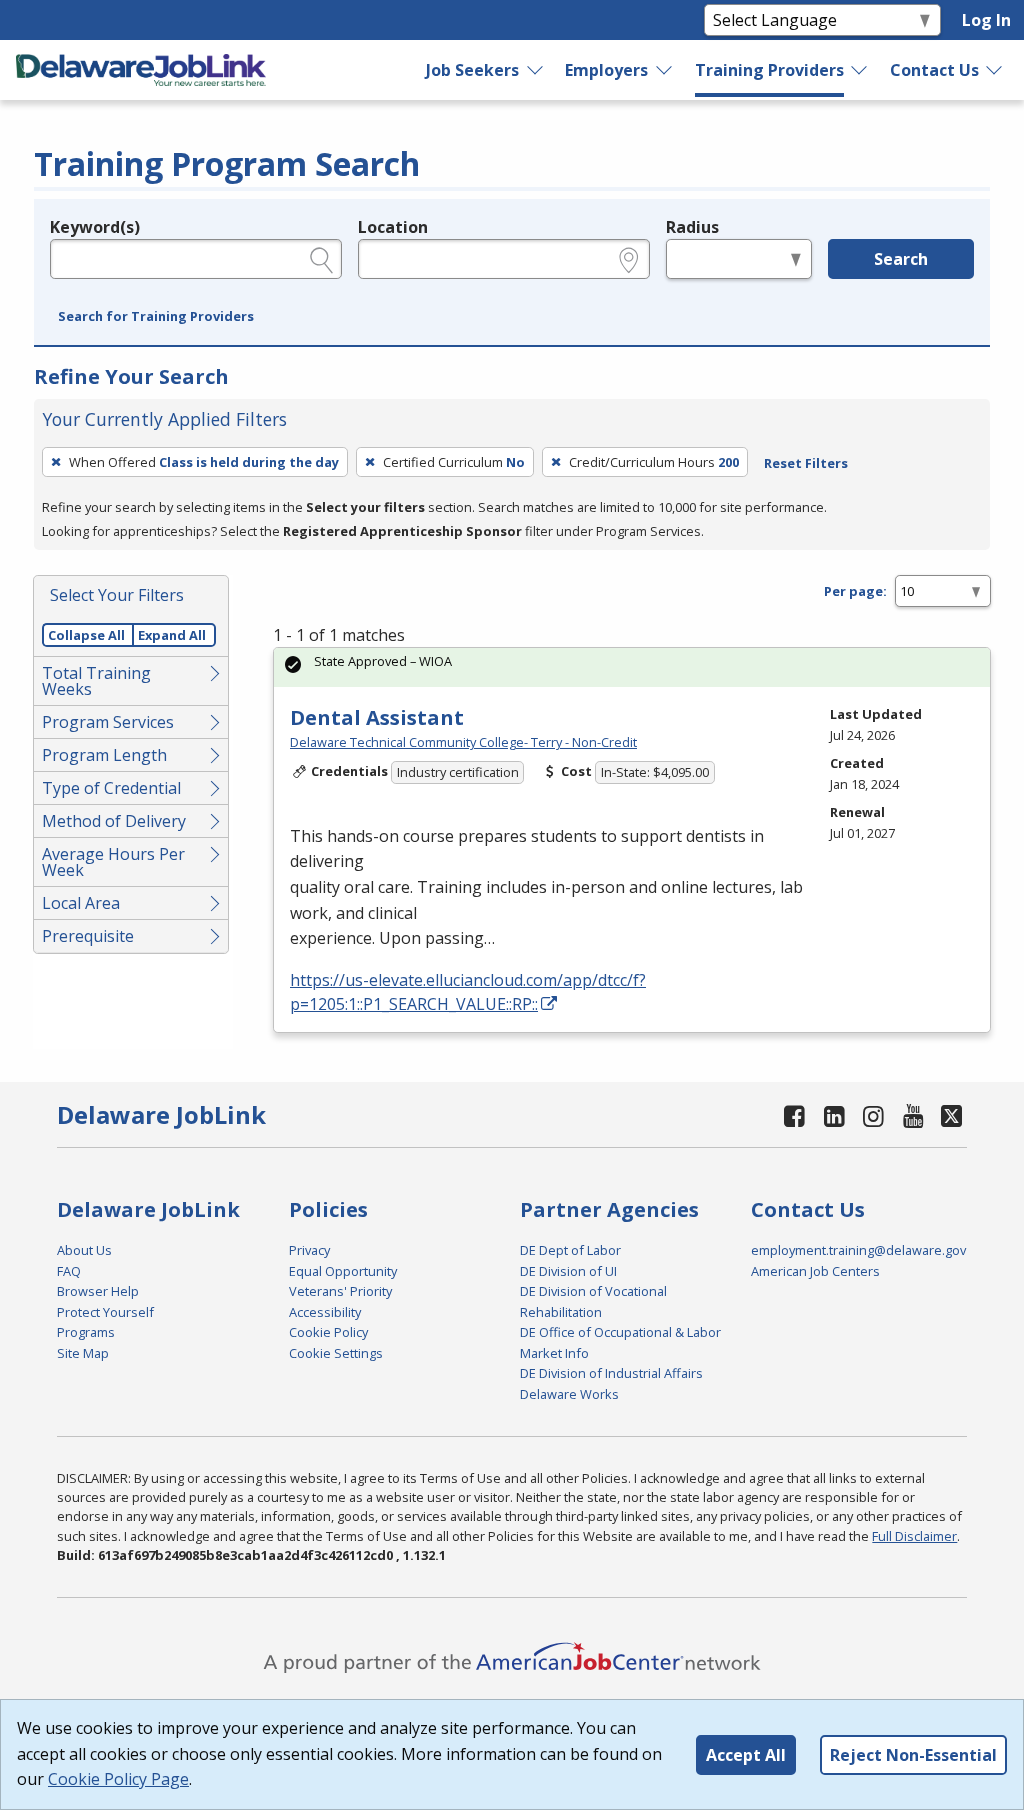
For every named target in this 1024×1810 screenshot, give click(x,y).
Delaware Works (569, 1394)
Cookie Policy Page (118, 1779)
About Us (84, 1250)
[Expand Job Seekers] (536, 70)
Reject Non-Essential (913, 1755)
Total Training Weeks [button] (96, 681)
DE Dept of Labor (570, 1250)
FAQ (69, 1271)
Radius (692, 227)
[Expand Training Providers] (860, 70)
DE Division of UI (568, 1271)
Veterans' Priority (340, 1291)
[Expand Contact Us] (995, 70)
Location (393, 227)
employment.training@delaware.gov (858, 1250)
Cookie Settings (336, 1353)
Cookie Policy (328, 1332)
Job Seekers (472, 70)
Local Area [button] (81, 903)
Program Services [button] (108, 722)
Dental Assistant (377, 717)
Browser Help (98, 1291)
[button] (156, 317)
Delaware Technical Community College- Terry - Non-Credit (463, 742)
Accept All (746, 1755)
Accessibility (325, 1312)
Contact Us (934, 70)
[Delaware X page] (951, 1115)
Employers (606, 70)
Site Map (83, 1353)
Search (901, 259)
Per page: (855, 591)
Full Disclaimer (914, 1536)
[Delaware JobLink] (141, 70)
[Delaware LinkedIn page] (834, 1115)
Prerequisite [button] (88, 936)
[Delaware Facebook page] (795, 1115)
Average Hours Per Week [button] (113, 862)
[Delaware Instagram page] (874, 1115)
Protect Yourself (105, 1312)
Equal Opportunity (343, 1271)
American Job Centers (815, 1271)
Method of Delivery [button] (114, 821)
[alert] (632, 667)
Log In (986, 20)
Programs (86, 1332)
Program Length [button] (104, 755)
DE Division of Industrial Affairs (611, 1373)
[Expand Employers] (665, 70)
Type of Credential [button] (111, 788)
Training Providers (769, 70)
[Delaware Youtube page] (913, 1115)
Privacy (309, 1250)
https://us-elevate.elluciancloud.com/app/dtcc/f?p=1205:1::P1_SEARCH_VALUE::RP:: (468, 992)
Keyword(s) (95, 227)
